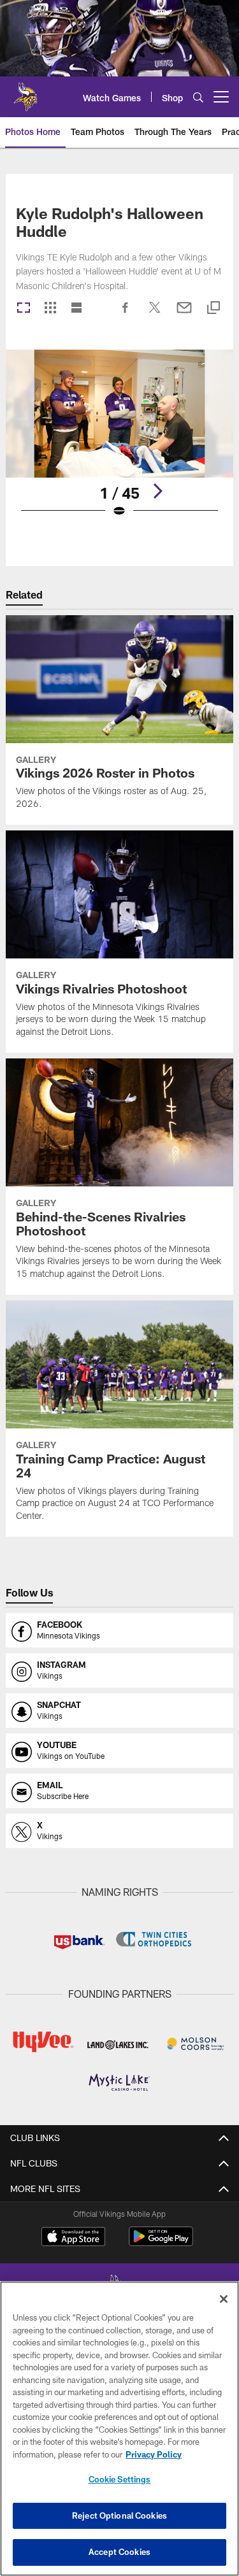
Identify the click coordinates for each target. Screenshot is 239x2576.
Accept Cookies (119, 2552)
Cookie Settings (120, 2479)
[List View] (76, 309)
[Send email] (184, 314)
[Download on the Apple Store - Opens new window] (73, 2238)
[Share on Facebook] (126, 314)
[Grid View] (50, 309)
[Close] (224, 2299)
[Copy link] (214, 309)
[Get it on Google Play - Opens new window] (161, 2243)
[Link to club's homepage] (25, 92)
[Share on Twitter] (155, 314)
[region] (119, 2429)
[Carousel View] (24, 309)
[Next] (157, 491)
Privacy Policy (154, 2454)
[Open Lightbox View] (119, 442)
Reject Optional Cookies (119, 2516)
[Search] (198, 97)
